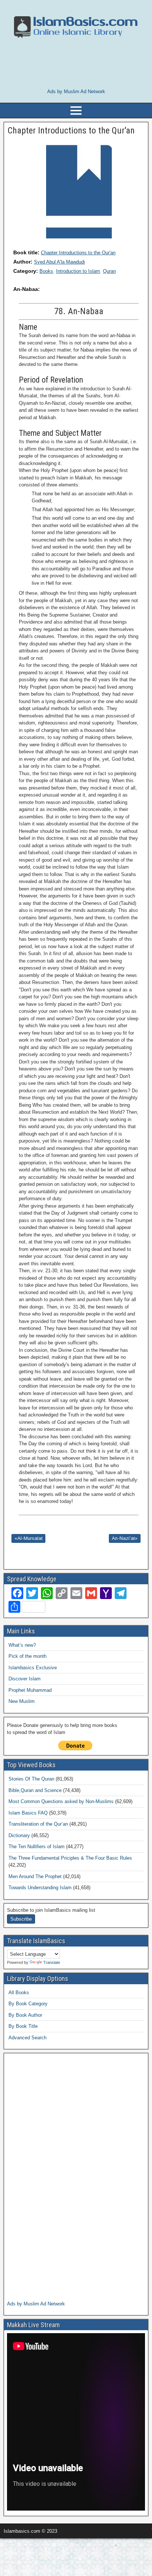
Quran (109, 271)
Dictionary (19, 1835)
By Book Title (23, 2026)
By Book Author (25, 2015)
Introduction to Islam (78, 271)
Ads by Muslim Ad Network (76, 91)
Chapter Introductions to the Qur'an (78, 253)
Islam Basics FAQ (28, 1813)
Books (46, 271)
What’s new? (22, 1645)
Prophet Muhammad (30, 1690)
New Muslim (22, 1701)
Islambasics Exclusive (33, 1668)
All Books (19, 1993)
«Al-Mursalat (28, 1538)
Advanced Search (27, 2038)
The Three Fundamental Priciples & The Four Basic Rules (70, 1858)
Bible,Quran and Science (35, 1790)
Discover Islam (25, 1679)
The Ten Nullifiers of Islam (37, 1847)
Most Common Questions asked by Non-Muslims (61, 1801)
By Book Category (28, 2004)
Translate (52, 1962)
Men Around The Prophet (35, 1876)
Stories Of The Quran (31, 1779)
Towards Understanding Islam (40, 1888)
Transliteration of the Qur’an (38, 1824)
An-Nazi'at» (125, 1538)
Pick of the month (27, 1656)
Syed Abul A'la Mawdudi (59, 262)
